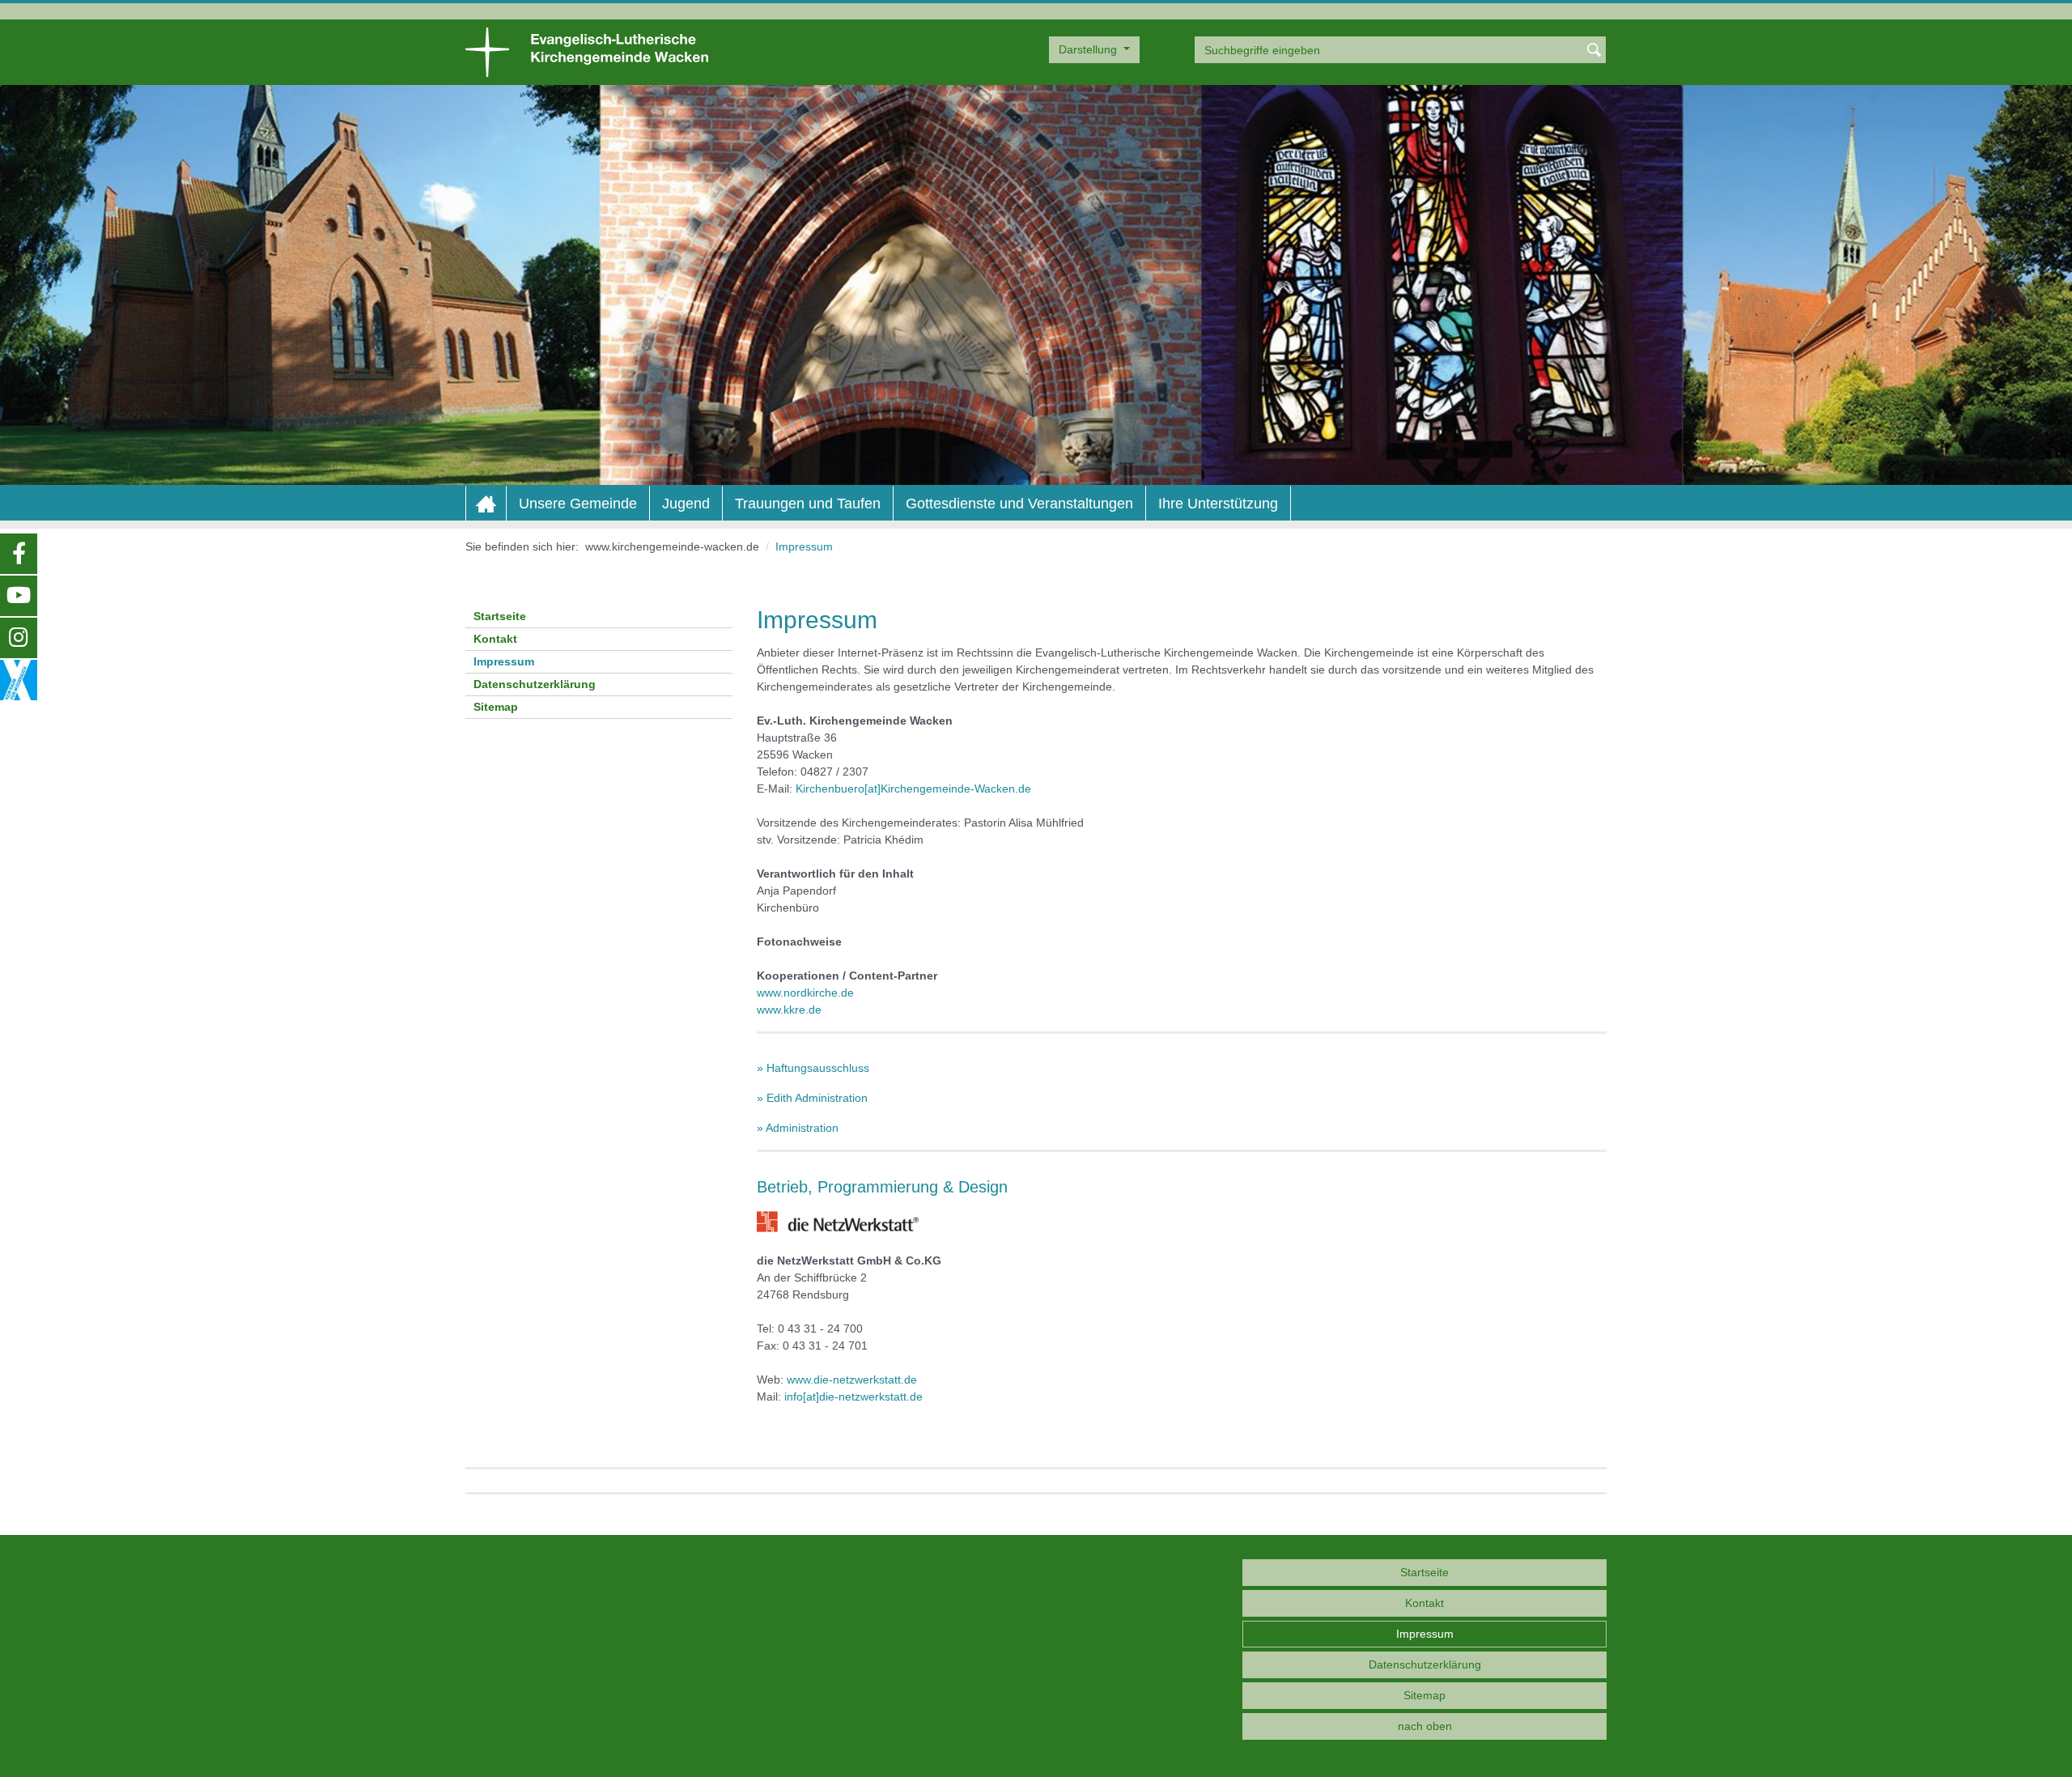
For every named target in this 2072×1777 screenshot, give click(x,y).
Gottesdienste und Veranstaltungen (1019, 504)
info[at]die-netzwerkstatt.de (853, 1397)
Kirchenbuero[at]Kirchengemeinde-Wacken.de (913, 789)
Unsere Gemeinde (578, 504)
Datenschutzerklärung (535, 684)
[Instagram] (19, 638)
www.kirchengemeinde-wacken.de (672, 546)
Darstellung (1089, 49)
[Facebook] (19, 554)
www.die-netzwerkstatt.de (852, 1380)
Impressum (504, 661)
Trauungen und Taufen (808, 504)
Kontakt (495, 639)
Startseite (500, 616)
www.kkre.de (789, 1010)
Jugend (686, 504)
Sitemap (496, 707)
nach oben (1425, 1726)
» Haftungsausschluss (813, 1068)
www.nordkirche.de (805, 993)
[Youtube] (19, 596)
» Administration (798, 1128)
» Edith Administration (812, 1098)
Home (486, 504)
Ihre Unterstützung (1218, 504)
